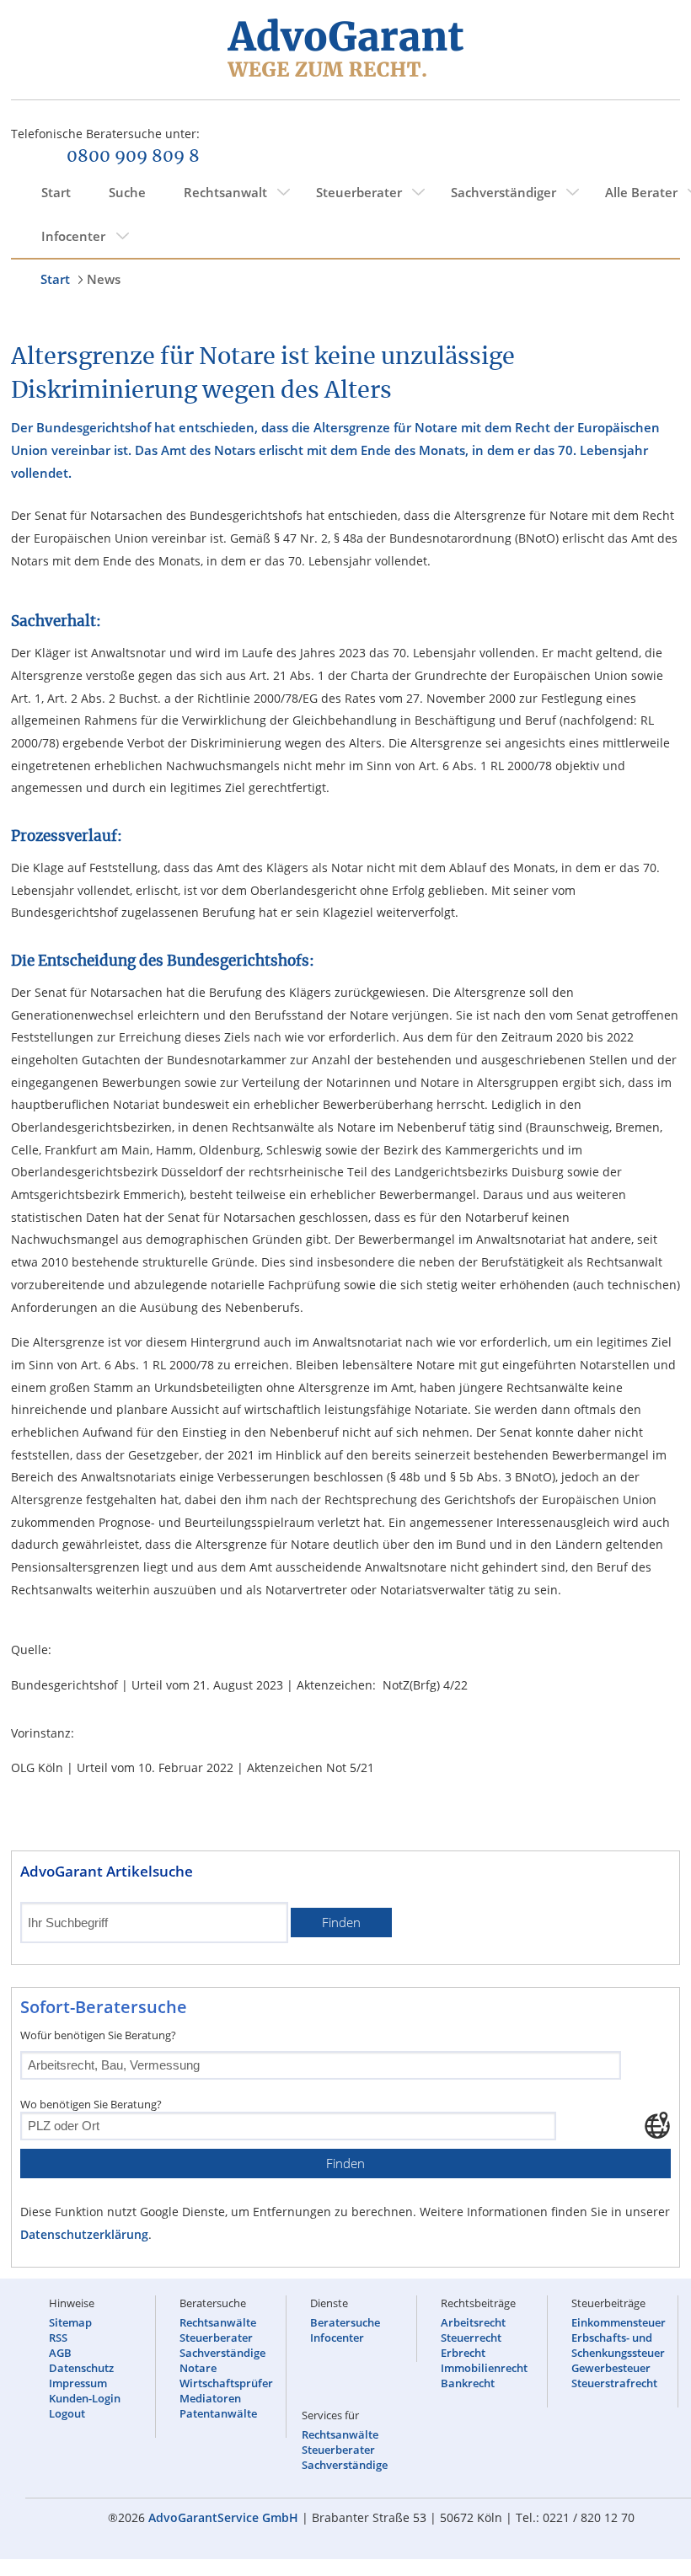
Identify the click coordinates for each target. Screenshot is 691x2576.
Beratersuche (345, 2322)
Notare (198, 2368)
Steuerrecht (471, 2338)
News (104, 279)
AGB (60, 2353)
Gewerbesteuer (611, 2368)
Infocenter (73, 236)
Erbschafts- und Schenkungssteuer (618, 2345)
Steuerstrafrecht (614, 2383)
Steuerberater (359, 192)
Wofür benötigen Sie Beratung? (98, 2035)
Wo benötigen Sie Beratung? (91, 2104)
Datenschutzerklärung (84, 2234)
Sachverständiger (504, 192)
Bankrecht (468, 2383)
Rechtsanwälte (218, 2322)
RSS (58, 2338)
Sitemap (70, 2322)
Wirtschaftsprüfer (226, 2383)
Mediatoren (210, 2398)
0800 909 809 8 (133, 157)
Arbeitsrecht (473, 2322)
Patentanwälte (218, 2413)
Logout (67, 2413)
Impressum (78, 2383)
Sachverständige (222, 2353)
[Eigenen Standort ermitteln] (657, 2125)
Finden (341, 1923)
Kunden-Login (85, 2398)
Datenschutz (81, 2368)
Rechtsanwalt (225, 192)
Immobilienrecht (484, 2368)
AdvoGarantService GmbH (223, 2517)
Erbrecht (463, 2353)
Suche (127, 192)
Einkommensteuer (619, 2322)
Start (56, 192)
